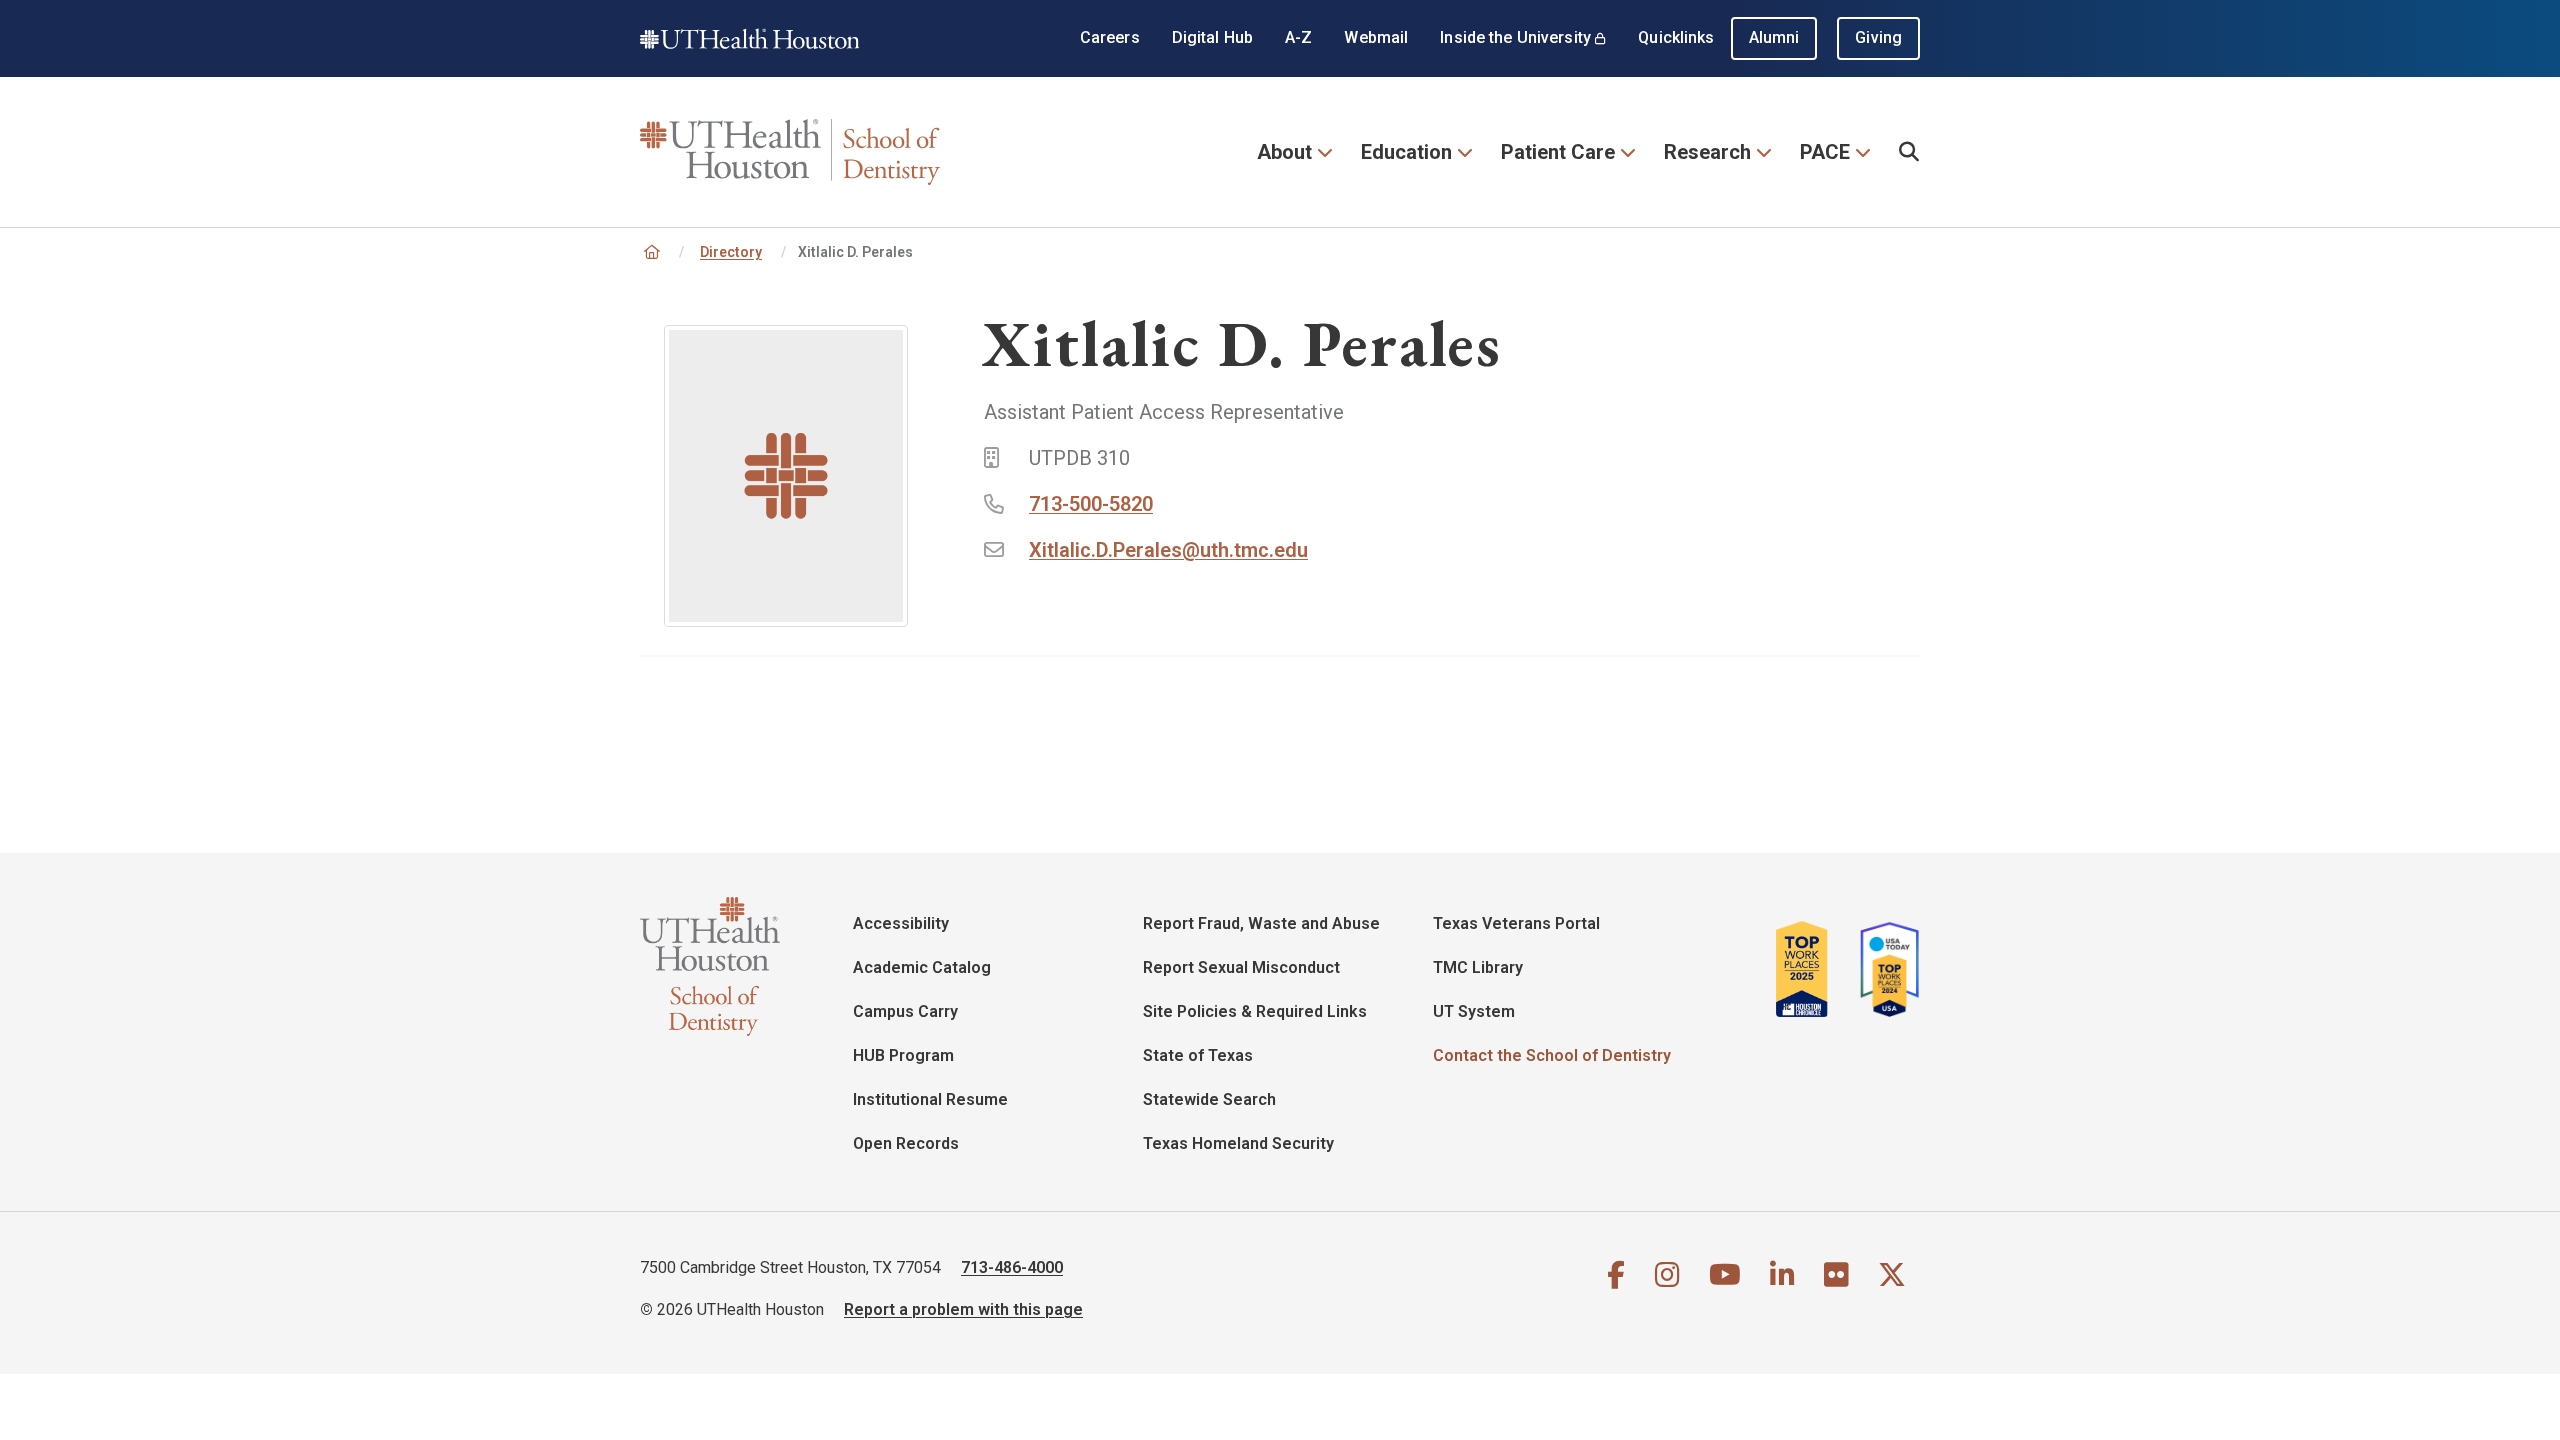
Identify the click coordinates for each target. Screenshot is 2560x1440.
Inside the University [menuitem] (1515, 37)
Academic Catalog (922, 967)
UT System (1474, 1011)
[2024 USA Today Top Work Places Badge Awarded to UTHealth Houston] (1884, 969)
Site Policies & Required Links (1255, 1011)
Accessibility (901, 923)
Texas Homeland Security (1238, 1143)
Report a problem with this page (963, 1309)
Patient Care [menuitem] (1558, 152)
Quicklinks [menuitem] (1676, 37)
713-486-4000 (1012, 1267)
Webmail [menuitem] (1376, 37)
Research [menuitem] (1707, 152)
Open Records (906, 1143)
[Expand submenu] (1324, 150)
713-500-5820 (1091, 504)
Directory (731, 252)
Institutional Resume (930, 1099)
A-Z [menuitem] (1298, 37)
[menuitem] (1909, 152)
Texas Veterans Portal (1516, 923)
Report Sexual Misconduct (1241, 967)
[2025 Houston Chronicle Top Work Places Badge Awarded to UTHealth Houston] (1810, 969)
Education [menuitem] (1406, 152)
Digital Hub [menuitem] (1212, 37)
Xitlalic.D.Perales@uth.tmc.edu (1168, 550)
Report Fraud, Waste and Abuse (1261, 923)
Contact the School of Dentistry (1552, 1055)
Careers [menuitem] (1110, 37)
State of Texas (1198, 1055)
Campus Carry (905, 1011)
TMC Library (1478, 967)
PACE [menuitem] (1825, 152)
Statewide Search (1209, 1099)
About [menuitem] (1284, 152)
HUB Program (903, 1055)
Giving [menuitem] (1878, 37)
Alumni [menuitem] (1774, 37)
